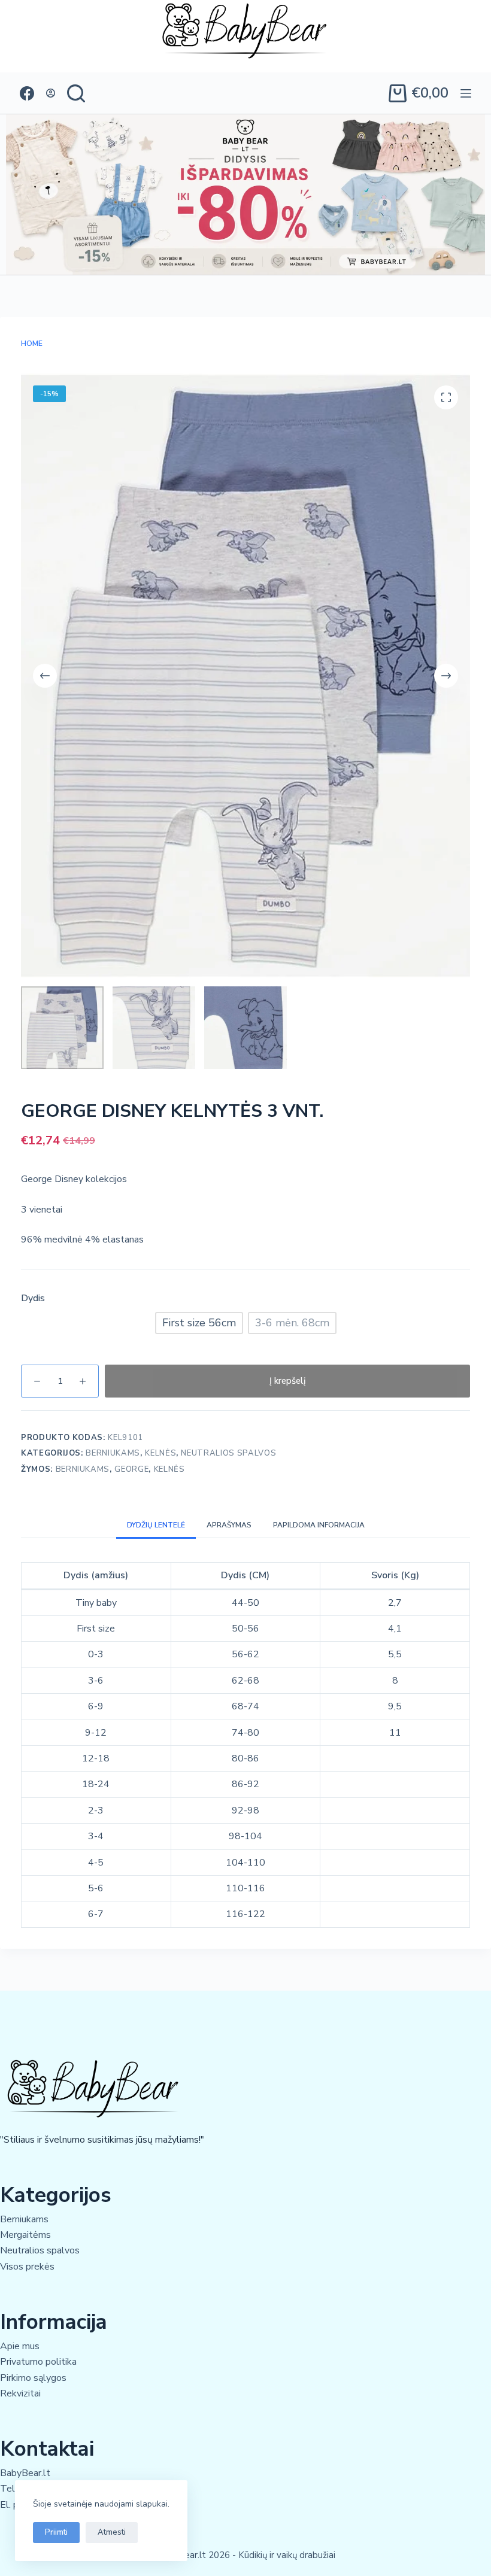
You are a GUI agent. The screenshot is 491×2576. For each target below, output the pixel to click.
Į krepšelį (288, 1381)
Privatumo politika (38, 2362)
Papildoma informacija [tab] (319, 1525)
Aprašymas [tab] (229, 1525)
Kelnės (160, 1453)
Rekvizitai (20, 2393)
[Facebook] (27, 93)
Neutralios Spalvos (228, 1453)
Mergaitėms (25, 2235)
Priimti (56, 2532)
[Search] (76, 93)
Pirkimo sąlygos (33, 2378)
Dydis (33, 1298)
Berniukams (113, 1453)
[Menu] (466, 93)
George (131, 1469)
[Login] (51, 93)
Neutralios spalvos (40, 2250)
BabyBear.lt (25, 2473)
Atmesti (112, 2532)
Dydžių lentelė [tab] (156, 1525)
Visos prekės (27, 2267)
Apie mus (20, 2346)
